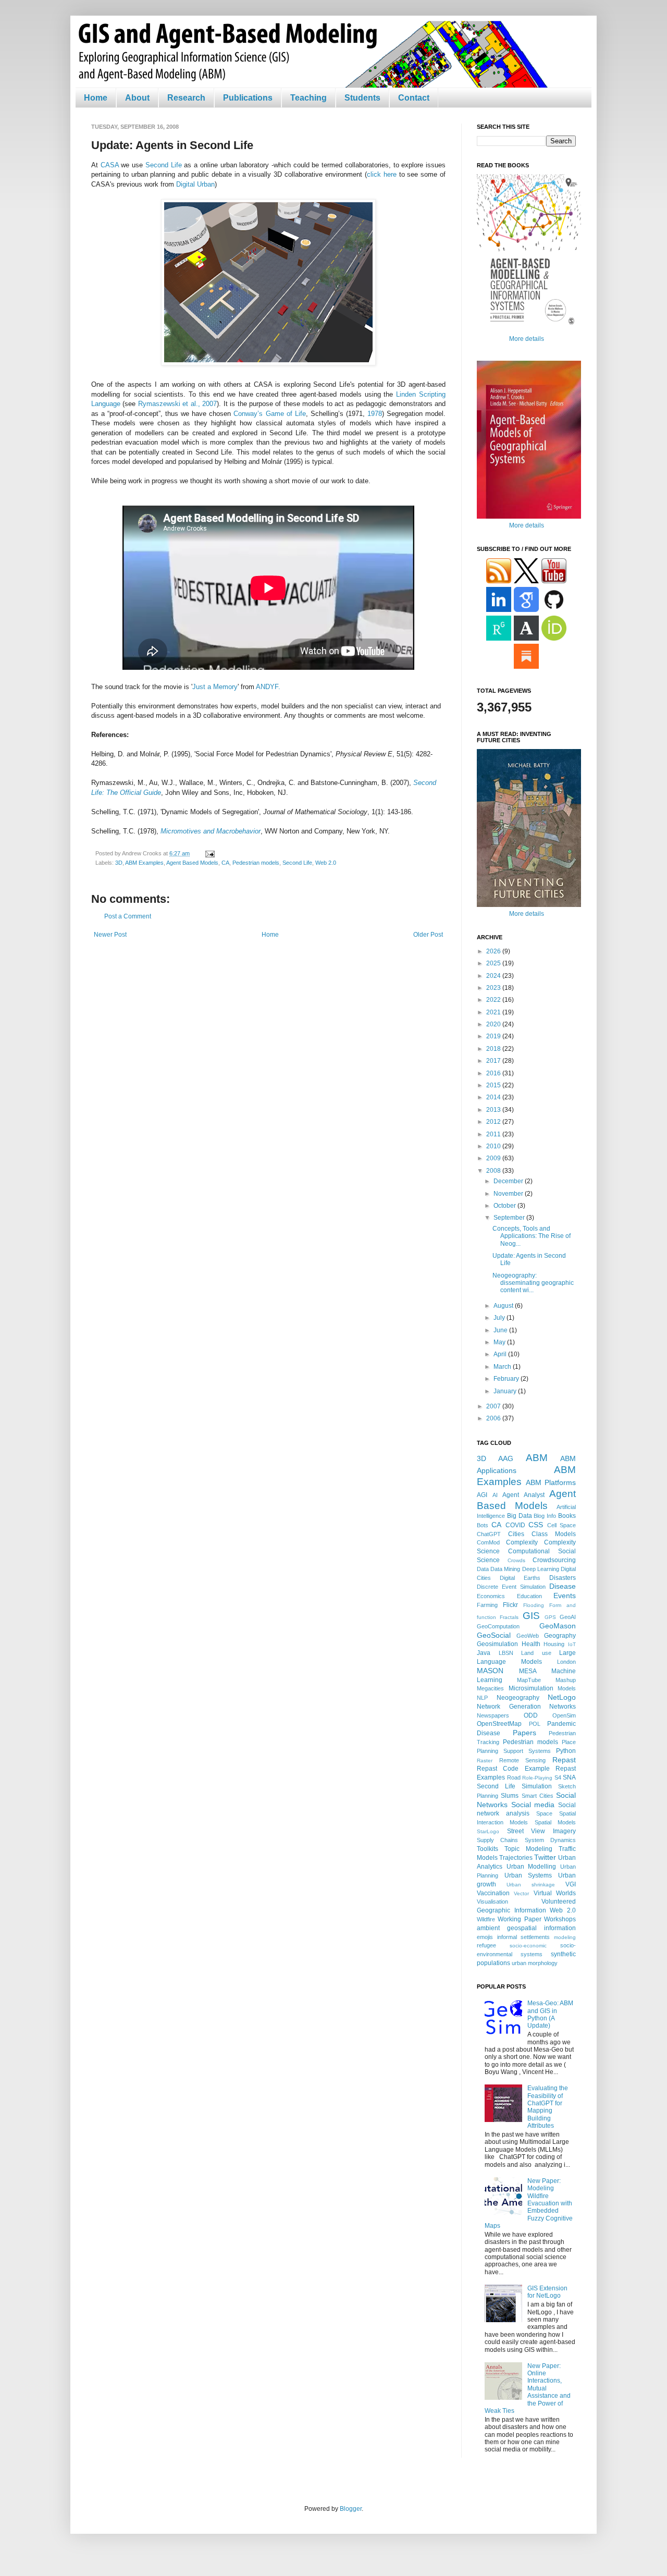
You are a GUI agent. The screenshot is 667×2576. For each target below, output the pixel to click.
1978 (375, 414)
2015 (494, 1085)
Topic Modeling (528, 1849)
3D (119, 863)
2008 (494, 1171)
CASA (110, 165)
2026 (494, 951)
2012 (494, 1122)
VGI (571, 1884)
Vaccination (493, 1893)
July (500, 1318)
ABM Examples (144, 863)
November (509, 1194)
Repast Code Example (513, 1769)
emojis (485, 1937)
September (510, 1218)
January (506, 1391)
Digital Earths (520, 1578)
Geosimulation (497, 1644)
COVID (515, 1525)
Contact (414, 98)
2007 (494, 1406)
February (507, 1379)
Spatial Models (555, 1822)
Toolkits (487, 1849)
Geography (560, 1636)
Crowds (516, 1560)
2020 (494, 1024)
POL (535, 1724)
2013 (494, 1110)
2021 (494, 1012)
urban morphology (535, 1963)
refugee (486, 1945)
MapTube (529, 1680)
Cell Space (561, 1525)
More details (527, 339)
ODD (531, 1715)
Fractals (509, 1617)
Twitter (545, 1857)
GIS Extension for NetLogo (547, 2292)
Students (362, 98)
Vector (521, 1893)
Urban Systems (528, 1875)
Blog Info (545, 1516)
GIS (531, 1616)
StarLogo (488, 1831)
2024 (494, 976)
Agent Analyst (523, 1495)
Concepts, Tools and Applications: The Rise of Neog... (532, 1236)
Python (566, 1751)
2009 (494, 1158)
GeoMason (558, 1626)
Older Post (428, 935)
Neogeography (518, 1698)
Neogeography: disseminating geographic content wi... (533, 1283)
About (137, 98)
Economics (491, 1596)
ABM (537, 1458)
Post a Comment (128, 916)
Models (567, 1688)
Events (565, 1596)
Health (531, 1644)
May (500, 1342)
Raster (485, 1761)
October (505, 1206)
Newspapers (493, 1715)
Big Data (520, 1516)
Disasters (563, 1578)
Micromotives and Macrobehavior (211, 831)
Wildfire (486, 1919)
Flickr (510, 1605)
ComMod (488, 1542)
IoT (572, 1644)
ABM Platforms (551, 1482)
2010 (494, 1146)
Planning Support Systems (514, 1751)
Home (96, 98)
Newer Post (110, 935)
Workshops (560, 1919)
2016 (494, 1073)
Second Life (164, 165)
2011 (494, 1134)
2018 (494, 1049)
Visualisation (492, 1902)
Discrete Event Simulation (511, 1587)
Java (484, 1653)
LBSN (506, 1653)
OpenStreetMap (499, 1724)
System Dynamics (550, 1840)
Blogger (351, 2509)
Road (514, 1777)
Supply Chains (497, 1840)
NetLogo (562, 1697)
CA (225, 863)
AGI (482, 1495)
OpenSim (564, 1715)
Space (544, 1813)
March (503, 1367)
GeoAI (568, 1617)
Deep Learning (541, 1569)
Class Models (554, 1534)
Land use (536, 1653)
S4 (558, 1777)
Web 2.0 (326, 863)
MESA (528, 1671)
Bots (483, 1525)
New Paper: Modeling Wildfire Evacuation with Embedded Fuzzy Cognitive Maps (529, 2203)
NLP (482, 1698)
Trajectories (516, 1858)
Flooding (534, 1605)
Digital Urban (195, 184)
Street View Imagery (541, 1831)
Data (483, 1569)
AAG (506, 1458)
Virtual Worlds (555, 1893)
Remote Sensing (523, 1760)
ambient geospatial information (526, 1928)
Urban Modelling (532, 1867)
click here (382, 174)
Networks (563, 1707)
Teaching (308, 98)
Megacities (490, 1688)
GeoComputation (498, 1626)
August (504, 1306)
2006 (494, 1418)
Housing (554, 1644)
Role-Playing (537, 1778)
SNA (569, 1777)
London (566, 1662)
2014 (494, 1097)
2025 (494, 963)
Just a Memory (215, 687)
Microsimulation (531, 1688)
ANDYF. (268, 687)
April (501, 1354)
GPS (550, 1617)
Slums (510, 1796)
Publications (248, 98)
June (501, 1330)
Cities (516, 1534)
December (509, 1181)
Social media (533, 1805)
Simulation (537, 1786)
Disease (563, 1586)
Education (529, 1596)
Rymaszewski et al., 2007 (177, 404)
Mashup (566, 1680)
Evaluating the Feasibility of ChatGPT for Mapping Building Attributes (548, 2107)
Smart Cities (538, 1796)
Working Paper (519, 1919)
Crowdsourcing (554, 1560)
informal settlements (524, 1937)
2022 (494, 1000)
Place (569, 1742)
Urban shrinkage (531, 1885)
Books (567, 1516)
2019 (494, 1036)
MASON (490, 1671)
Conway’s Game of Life (269, 414)
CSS (536, 1525)
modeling (565, 1937)
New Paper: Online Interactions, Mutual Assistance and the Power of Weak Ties (528, 2388)
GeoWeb (528, 1636)
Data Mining (505, 1569)
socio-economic (528, 1946)
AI (495, 1495)
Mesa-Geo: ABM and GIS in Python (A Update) (550, 2014)
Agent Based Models (192, 863)
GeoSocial (494, 1635)
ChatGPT (489, 1534)
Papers (524, 1733)
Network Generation (509, 1707)
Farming (487, 1605)
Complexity (522, 1542)
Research (186, 98)
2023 (494, 988)
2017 (494, 1061)
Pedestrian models (256, 863)
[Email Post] (209, 853)
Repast (564, 1760)
